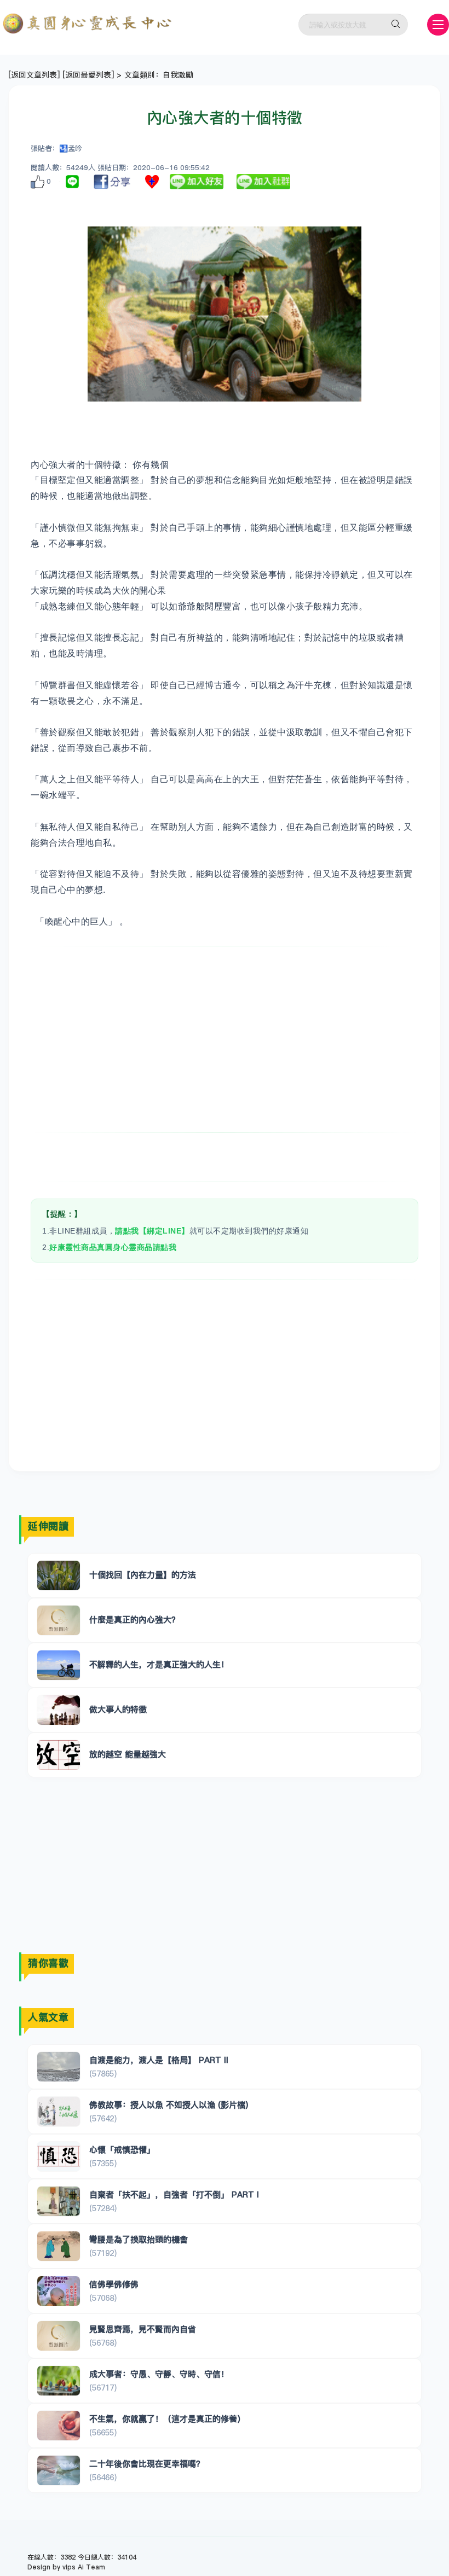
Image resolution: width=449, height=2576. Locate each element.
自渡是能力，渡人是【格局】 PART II (159, 2060)
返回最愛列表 (88, 75)
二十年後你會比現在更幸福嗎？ (147, 2464)
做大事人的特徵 (118, 1709)
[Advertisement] (225, 1039)
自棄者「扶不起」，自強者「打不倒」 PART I (174, 2194)
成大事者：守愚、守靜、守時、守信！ (159, 2374)
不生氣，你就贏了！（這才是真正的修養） (167, 2419)
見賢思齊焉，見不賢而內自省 (143, 2329)
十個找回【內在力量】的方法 (143, 1575)
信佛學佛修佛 (114, 2284)
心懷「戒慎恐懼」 (122, 2150)
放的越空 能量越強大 (128, 1754)
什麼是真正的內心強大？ (134, 1620)
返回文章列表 (34, 75)
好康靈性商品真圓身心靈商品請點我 (113, 1247)
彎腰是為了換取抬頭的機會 (139, 2239)
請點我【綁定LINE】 (152, 1231)
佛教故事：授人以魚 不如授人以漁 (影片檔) (169, 2105)
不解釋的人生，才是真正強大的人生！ (159, 1664)
